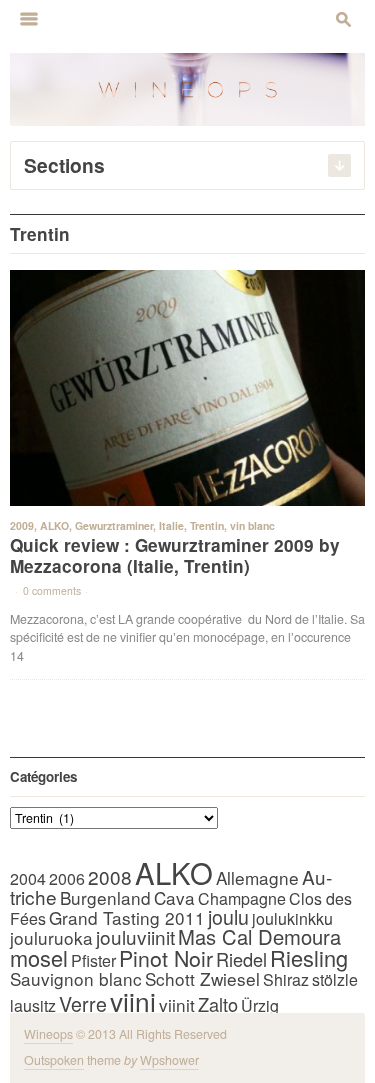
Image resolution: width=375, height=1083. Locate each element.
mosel (39, 957)
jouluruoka (51, 937)
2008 (110, 876)
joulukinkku (292, 918)
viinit (177, 1004)
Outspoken (54, 1060)
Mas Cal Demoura (259, 936)
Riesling (309, 957)
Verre (83, 1003)
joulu (228, 916)
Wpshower (169, 1060)
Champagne (242, 898)
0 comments (52, 590)
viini (133, 1000)
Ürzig (260, 1005)
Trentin (207, 525)
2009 (22, 525)
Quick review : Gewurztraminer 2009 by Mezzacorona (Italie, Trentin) (175, 555)
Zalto (218, 1004)
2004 (28, 878)
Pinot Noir (166, 958)
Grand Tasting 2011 (127, 917)
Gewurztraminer (114, 525)
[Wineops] (187, 88)
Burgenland (105, 897)
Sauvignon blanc (76, 978)
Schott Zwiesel (202, 978)
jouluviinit (135, 936)
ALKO (54, 525)
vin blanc (252, 525)
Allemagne (257, 877)
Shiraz (286, 979)
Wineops (48, 1034)
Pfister (93, 960)
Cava (174, 897)
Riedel (241, 959)
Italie (171, 525)
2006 (67, 878)
